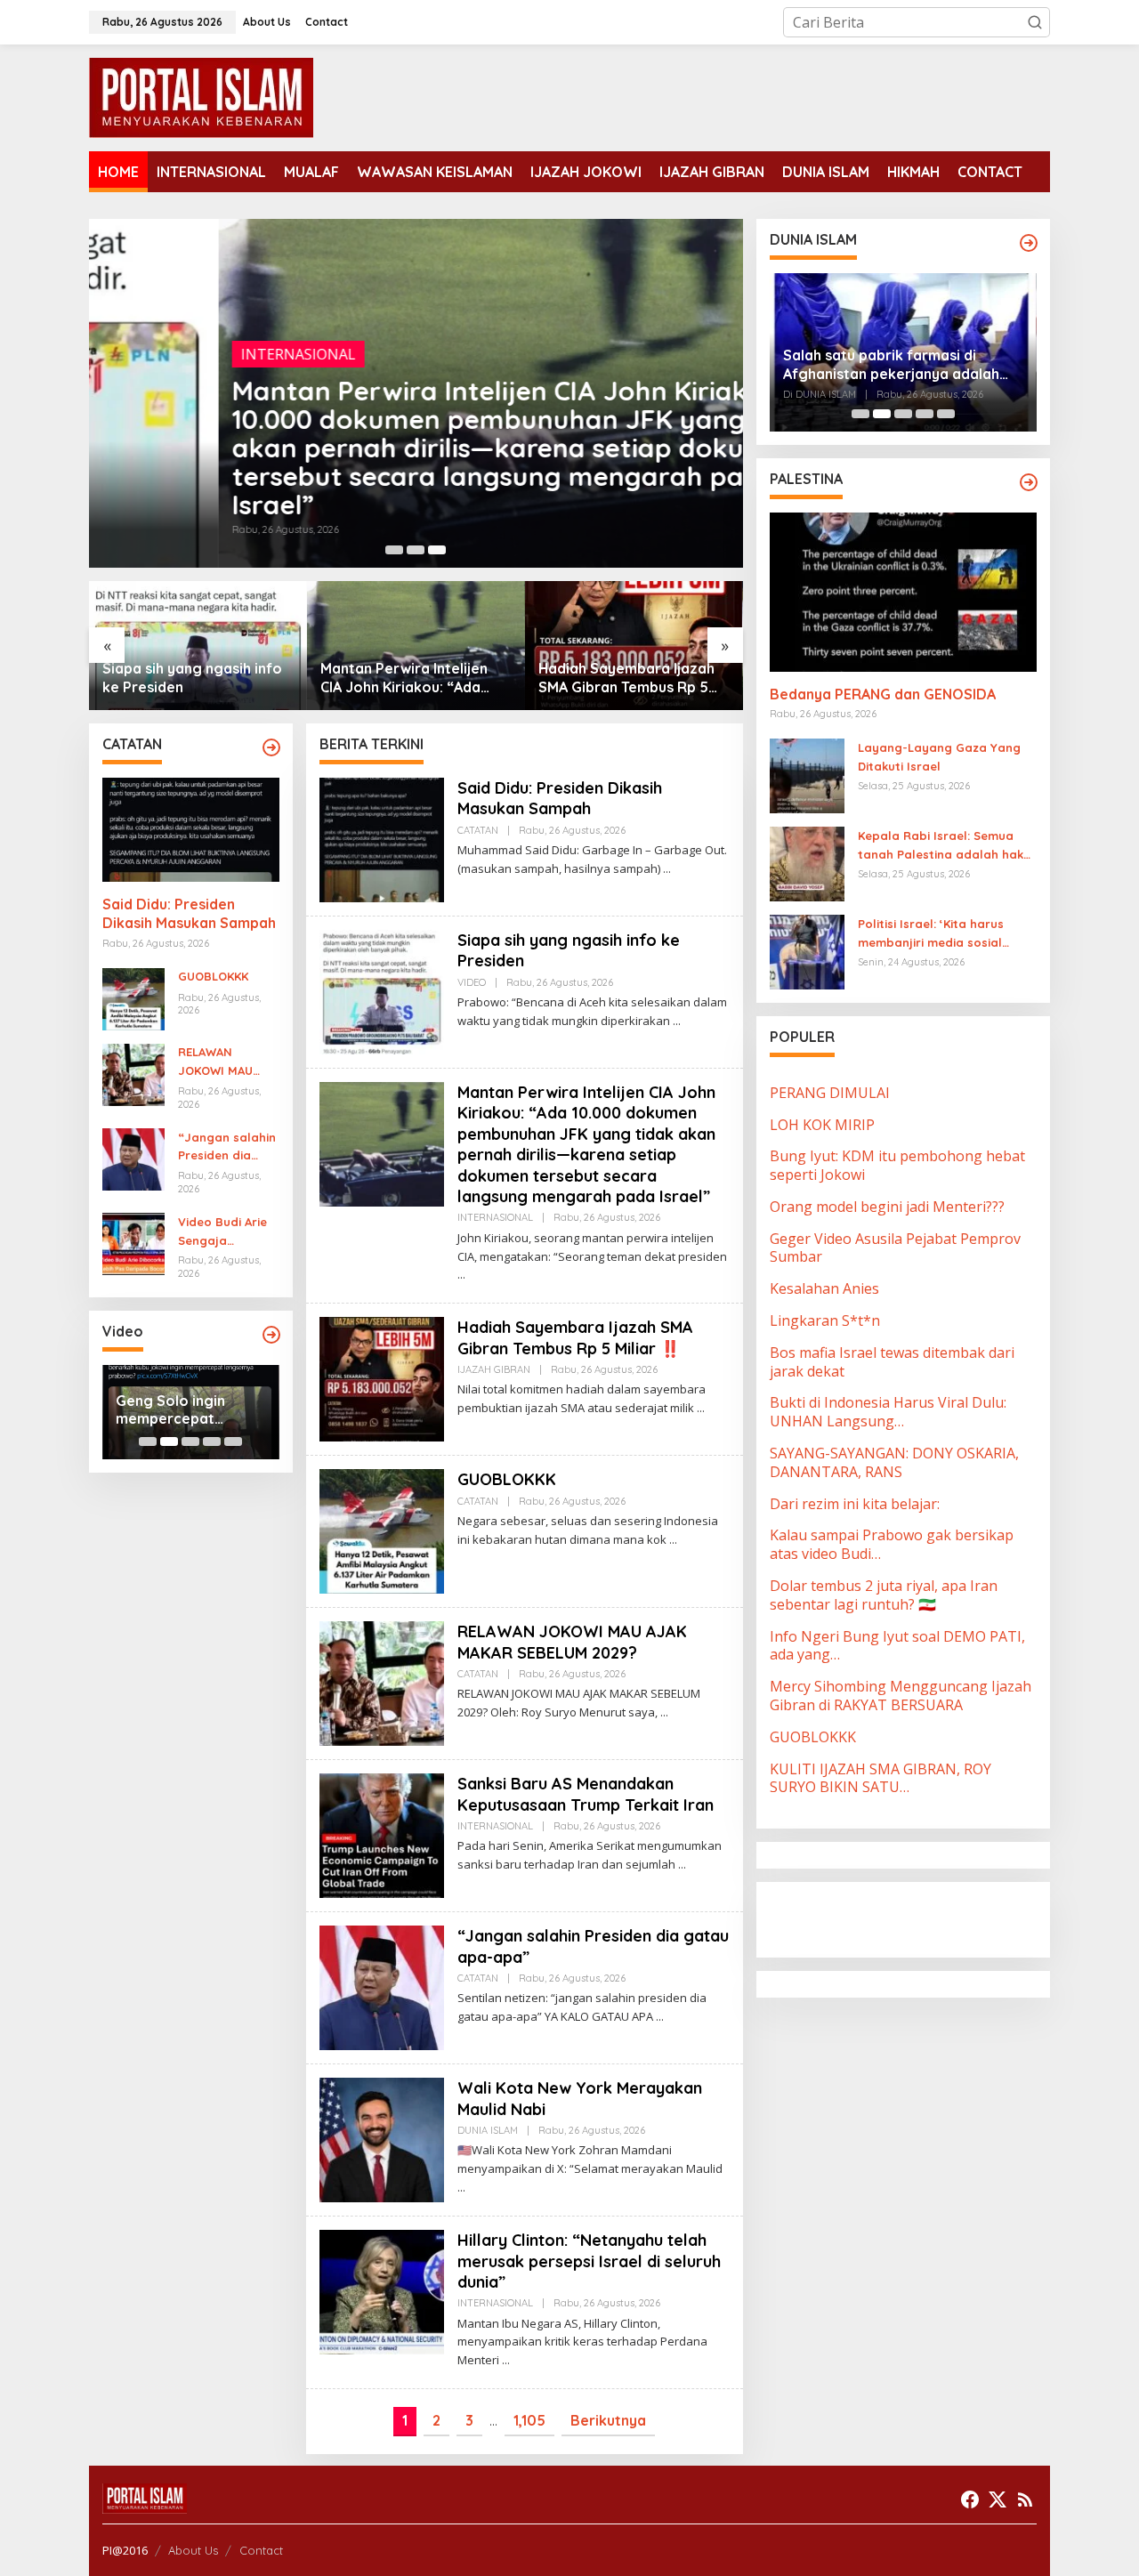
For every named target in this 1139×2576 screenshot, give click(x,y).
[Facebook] (970, 2499)
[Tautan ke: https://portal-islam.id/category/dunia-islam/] (1029, 243)
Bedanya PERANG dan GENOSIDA (883, 694)
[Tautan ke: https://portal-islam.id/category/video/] (271, 1335)
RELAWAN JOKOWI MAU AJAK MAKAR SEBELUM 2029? (222, 1063)
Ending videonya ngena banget (173, 1410)
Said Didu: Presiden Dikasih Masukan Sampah (189, 914)
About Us (193, 2550)
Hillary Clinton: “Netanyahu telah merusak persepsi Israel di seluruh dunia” (589, 2261)
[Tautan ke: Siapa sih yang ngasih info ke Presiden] (382, 990)
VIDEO (472, 982)
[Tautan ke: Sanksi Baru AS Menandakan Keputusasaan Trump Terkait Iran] (382, 1834)
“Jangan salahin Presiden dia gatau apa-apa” (227, 1148)
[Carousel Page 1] (394, 550)
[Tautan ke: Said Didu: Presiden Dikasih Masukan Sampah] (191, 830)
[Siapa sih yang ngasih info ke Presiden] (677, 1021)
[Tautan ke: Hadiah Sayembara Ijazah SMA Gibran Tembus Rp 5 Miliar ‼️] (416, 646)
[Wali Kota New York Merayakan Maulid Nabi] (461, 2188)
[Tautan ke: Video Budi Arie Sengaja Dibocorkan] (133, 1242)
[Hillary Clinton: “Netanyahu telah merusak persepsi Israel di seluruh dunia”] (506, 2360)
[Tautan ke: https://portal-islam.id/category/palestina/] (1029, 482)
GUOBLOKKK (582, 687)
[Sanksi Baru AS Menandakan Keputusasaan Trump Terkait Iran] (682, 1865)
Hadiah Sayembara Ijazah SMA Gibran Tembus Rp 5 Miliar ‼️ (408, 678)
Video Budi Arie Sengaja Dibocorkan (222, 1232)
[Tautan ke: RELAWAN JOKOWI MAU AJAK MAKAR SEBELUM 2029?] (133, 1073)
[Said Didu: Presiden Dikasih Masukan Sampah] (667, 869)
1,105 (529, 2420)
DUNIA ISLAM (488, 2130)
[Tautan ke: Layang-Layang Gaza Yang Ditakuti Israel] (807, 774)
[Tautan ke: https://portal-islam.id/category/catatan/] (271, 747)
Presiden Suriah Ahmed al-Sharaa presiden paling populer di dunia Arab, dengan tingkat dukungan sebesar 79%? (898, 365)
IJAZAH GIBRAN (494, 1369)
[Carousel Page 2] (416, 550)
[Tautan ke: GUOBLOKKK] (634, 646)
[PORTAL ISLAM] (201, 96)
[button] (1035, 22)
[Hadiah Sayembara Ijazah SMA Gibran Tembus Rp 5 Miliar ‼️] (701, 1408)
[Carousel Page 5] (233, 1441)
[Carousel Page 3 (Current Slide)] (437, 550)
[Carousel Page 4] (212, 1441)
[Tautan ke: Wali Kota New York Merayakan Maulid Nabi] (382, 2138)
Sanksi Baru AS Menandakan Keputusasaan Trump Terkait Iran (586, 1794)
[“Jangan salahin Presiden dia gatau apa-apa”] (660, 2017)
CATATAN (478, 830)
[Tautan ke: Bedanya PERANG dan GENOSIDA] (903, 592)
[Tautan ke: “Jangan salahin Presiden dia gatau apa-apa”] (133, 1158)
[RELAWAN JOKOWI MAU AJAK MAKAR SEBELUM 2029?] (664, 1712)
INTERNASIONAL (169, 354)
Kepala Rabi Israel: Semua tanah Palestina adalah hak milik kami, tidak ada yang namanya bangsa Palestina (941, 846)
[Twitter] (998, 2499)
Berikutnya (608, 2420)
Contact (261, 2550)
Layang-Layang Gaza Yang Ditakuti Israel (939, 757)
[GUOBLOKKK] (673, 1540)
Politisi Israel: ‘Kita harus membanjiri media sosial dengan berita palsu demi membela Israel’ (935, 934)
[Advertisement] (912, 1918)
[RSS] (1025, 2499)
